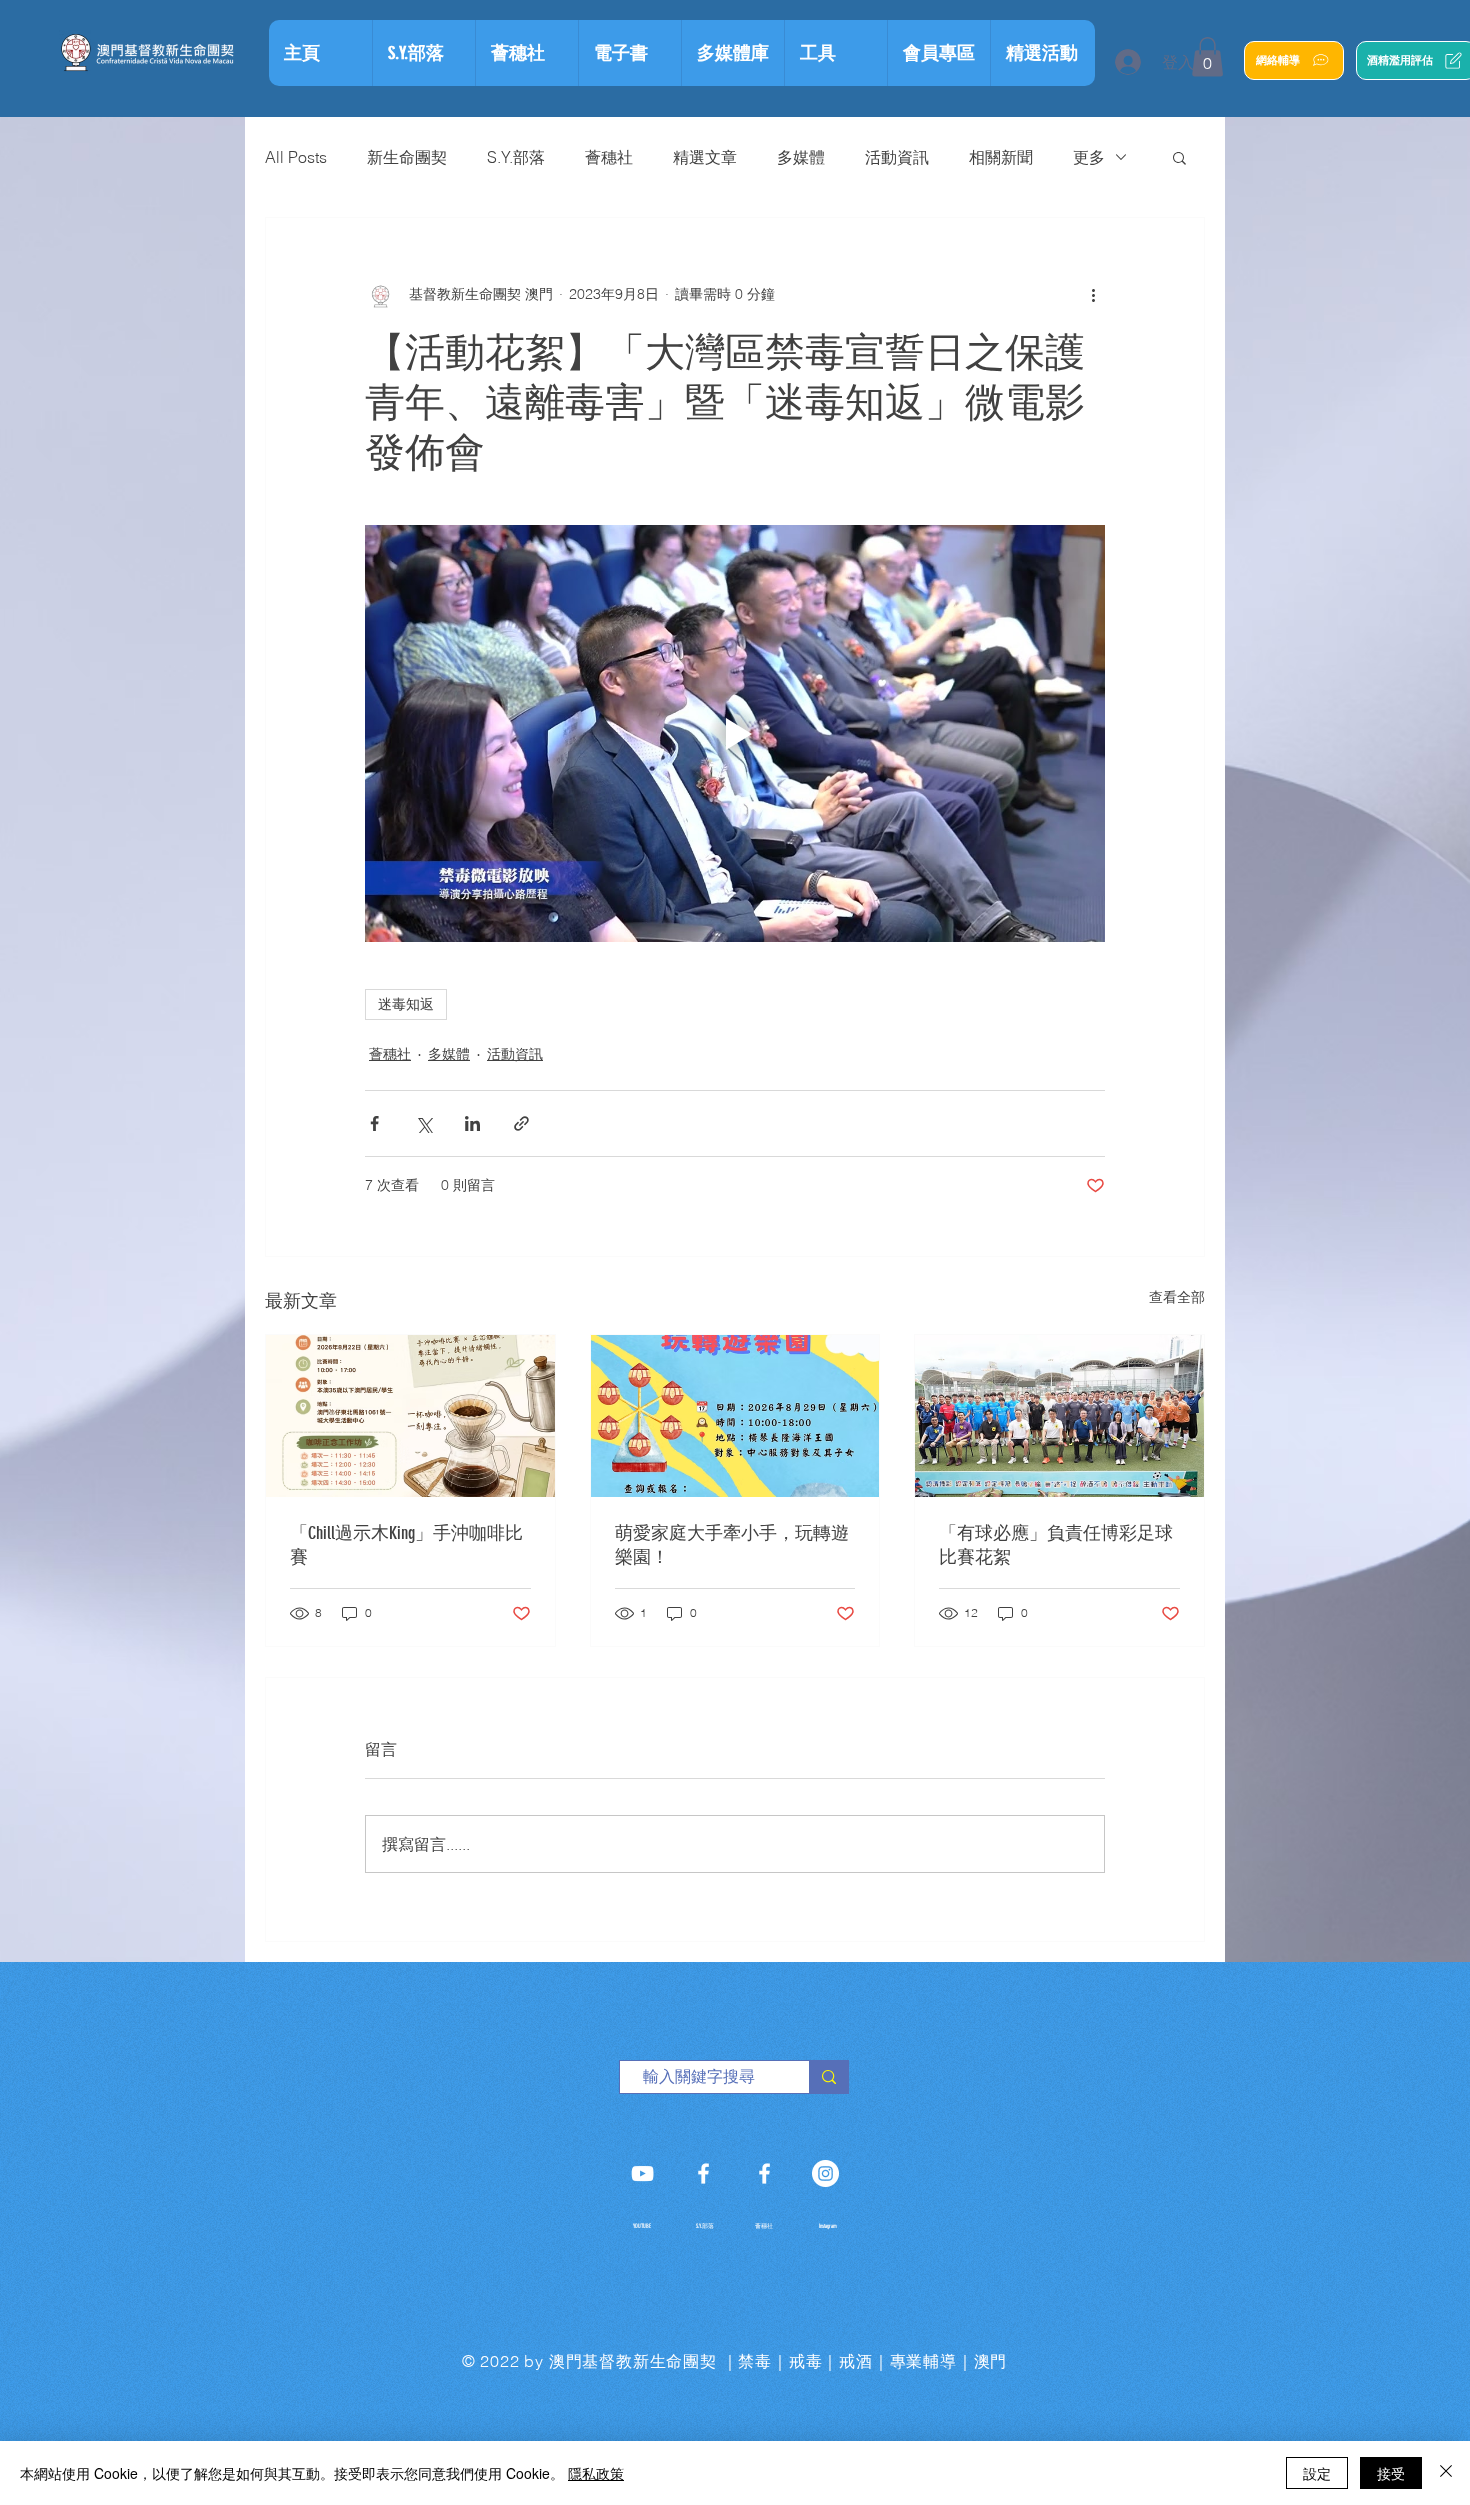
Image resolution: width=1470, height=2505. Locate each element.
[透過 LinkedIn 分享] (472, 1123)
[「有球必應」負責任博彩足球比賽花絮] (1059, 1416)
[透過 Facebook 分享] (374, 1123)
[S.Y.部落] (703, 2173)
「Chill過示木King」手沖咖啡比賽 (406, 1545)
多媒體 (801, 157)
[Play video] (735, 733)
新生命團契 (407, 157)
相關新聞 (1001, 157)
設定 (1317, 2473)
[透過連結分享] (521, 1123)
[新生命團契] (642, 2173)
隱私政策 (596, 2473)
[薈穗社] (764, 2173)
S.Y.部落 (516, 157)
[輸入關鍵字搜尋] (828, 2077)
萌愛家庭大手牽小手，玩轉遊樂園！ (732, 1545)
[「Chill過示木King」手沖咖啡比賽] (410, 1416)
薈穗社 (609, 157)
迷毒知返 (406, 1004)
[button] (835, 53)
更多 (1089, 157)
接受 (1391, 2473)
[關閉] (1446, 2473)
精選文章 (705, 157)
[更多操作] (1093, 294)
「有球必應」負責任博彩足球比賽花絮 (1056, 1545)
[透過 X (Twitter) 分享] (423, 1123)
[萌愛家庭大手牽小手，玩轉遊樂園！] (735, 1416)
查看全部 (1177, 1297)
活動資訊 (897, 157)
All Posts (296, 157)
